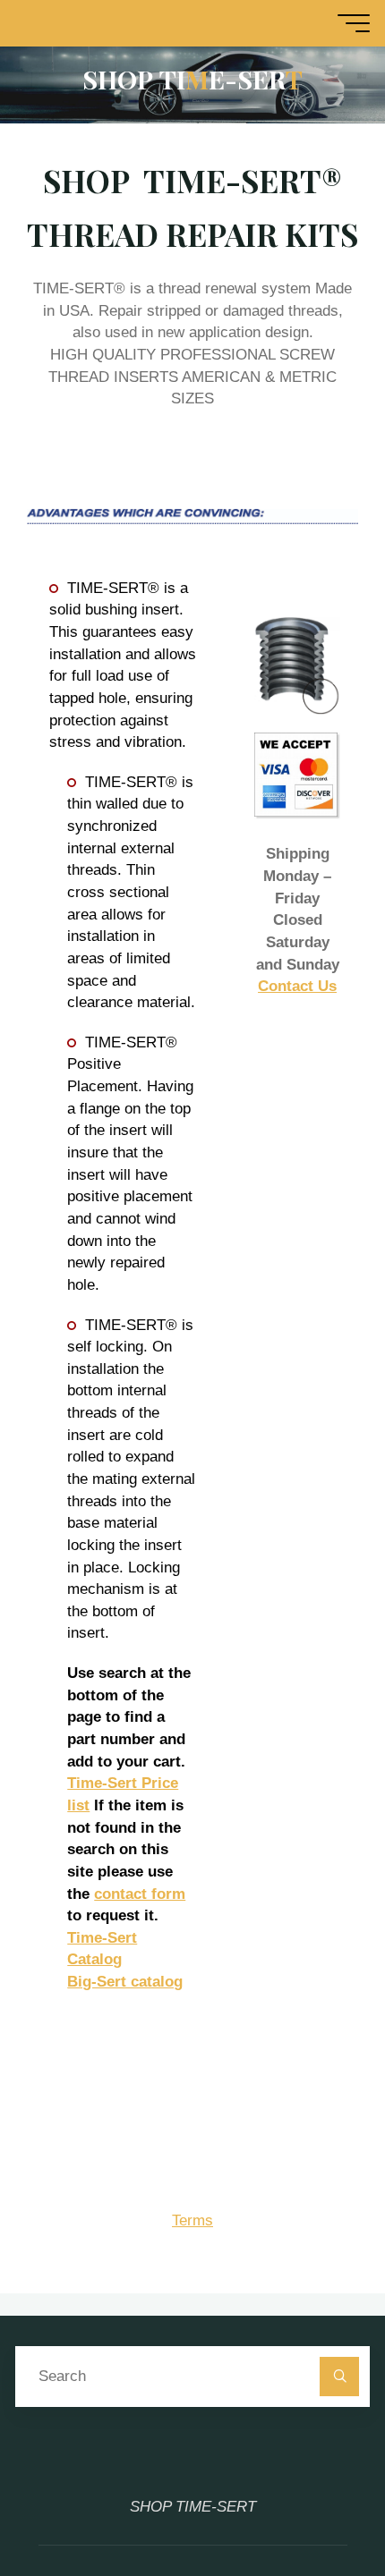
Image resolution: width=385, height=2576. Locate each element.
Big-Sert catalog (125, 1982)
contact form (140, 1894)
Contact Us (297, 986)
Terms (192, 2220)
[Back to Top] (315, 2506)
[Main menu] (354, 23)
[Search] (339, 2377)
